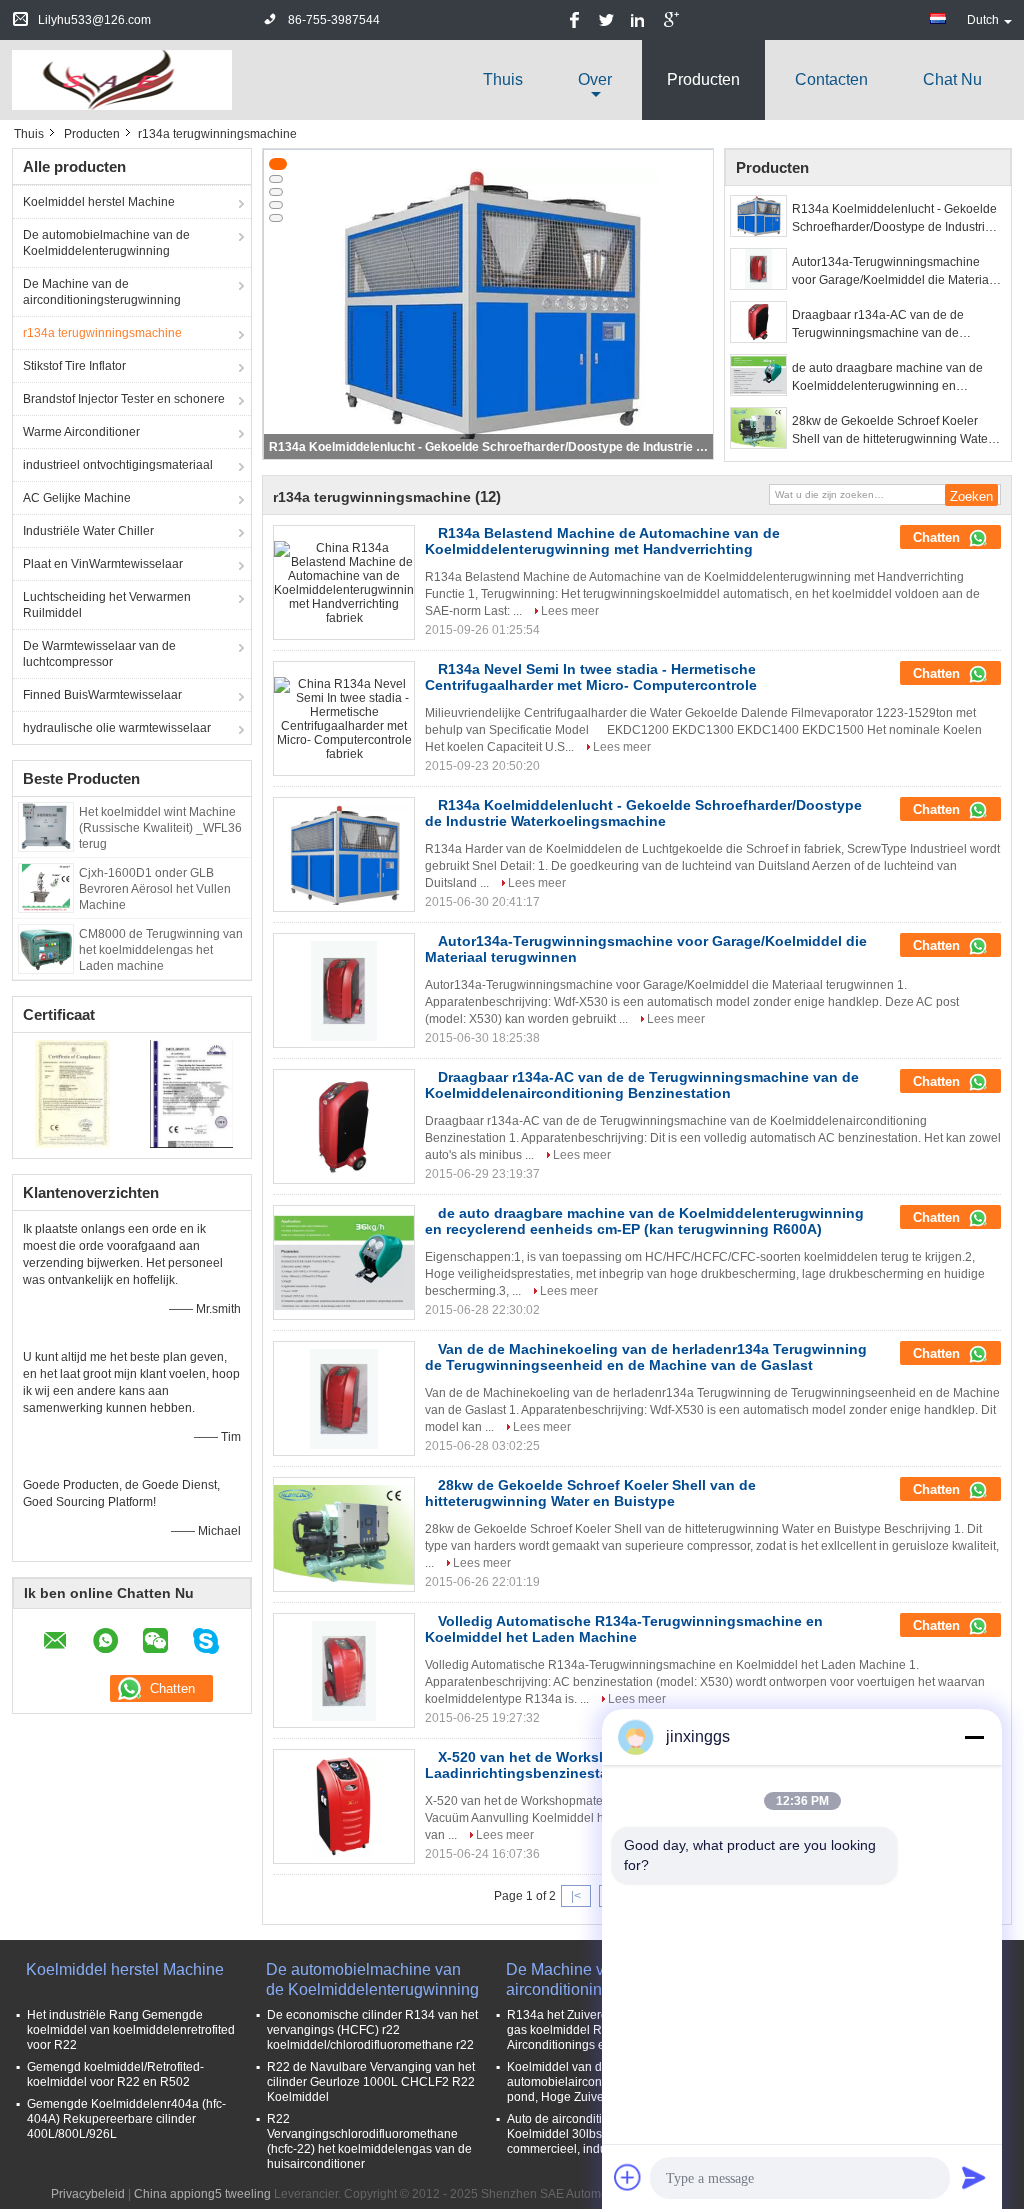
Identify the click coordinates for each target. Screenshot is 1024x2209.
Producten (703, 79)
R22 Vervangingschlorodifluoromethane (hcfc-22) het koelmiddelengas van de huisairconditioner (369, 2141)
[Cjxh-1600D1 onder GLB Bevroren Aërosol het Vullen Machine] (46, 887)
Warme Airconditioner (81, 432)
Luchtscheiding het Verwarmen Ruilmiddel (107, 605)
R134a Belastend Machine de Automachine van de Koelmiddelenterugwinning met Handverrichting (602, 541)
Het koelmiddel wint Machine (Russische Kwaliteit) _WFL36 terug (160, 828)
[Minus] (974, 1737)
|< (576, 1896)
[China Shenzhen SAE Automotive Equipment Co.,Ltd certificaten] (72, 1093)
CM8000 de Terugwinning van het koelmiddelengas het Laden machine (161, 950)
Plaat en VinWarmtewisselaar (103, 564)
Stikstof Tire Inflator (74, 366)
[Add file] (628, 2177)
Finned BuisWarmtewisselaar (102, 695)
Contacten (831, 79)
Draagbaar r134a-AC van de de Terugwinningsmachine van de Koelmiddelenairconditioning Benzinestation (878, 325)
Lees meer (570, 611)
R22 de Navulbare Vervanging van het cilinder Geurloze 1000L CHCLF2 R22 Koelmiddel (371, 2082)
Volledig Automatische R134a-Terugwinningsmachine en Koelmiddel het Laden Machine (624, 1629)
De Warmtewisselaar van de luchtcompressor (99, 654)
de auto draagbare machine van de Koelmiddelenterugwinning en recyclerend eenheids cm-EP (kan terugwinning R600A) (887, 378)
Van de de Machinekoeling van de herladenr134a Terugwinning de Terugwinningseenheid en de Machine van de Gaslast (646, 1357)
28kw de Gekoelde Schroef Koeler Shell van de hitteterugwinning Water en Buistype (892, 431)
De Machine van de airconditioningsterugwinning (102, 292)
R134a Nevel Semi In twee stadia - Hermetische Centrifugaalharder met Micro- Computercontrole (591, 677)
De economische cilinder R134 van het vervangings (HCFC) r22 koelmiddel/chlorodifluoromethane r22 (372, 2030)
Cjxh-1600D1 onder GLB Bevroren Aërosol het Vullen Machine (155, 889)
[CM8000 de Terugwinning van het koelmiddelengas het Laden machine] (46, 948)
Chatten (938, 537)
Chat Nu (952, 79)
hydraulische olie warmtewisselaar (117, 728)
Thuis (503, 79)
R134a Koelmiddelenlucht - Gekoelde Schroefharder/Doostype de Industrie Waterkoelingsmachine (490, 447)
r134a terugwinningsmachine (102, 333)
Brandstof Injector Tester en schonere (124, 399)
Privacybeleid (88, 2194)
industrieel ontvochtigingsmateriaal (118, 465)
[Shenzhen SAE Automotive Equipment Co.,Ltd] (122, 79)
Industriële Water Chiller (88, 531)
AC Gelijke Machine (77, 498)
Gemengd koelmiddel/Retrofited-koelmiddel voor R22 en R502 (115, 2074)
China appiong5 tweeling (202, 2194)
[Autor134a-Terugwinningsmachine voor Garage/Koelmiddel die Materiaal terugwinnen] (758, 269)
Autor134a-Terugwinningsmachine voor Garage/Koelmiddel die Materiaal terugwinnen (895, 272)
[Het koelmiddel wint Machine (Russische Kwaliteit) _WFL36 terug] (45, 826)
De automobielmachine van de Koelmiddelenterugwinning (106, 243)
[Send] (974, 2177)
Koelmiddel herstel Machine (99, 202)
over (595, 79)
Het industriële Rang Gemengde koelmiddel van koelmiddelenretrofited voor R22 (131, 2030)
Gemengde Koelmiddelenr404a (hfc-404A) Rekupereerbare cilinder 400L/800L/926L (126, 2119)
